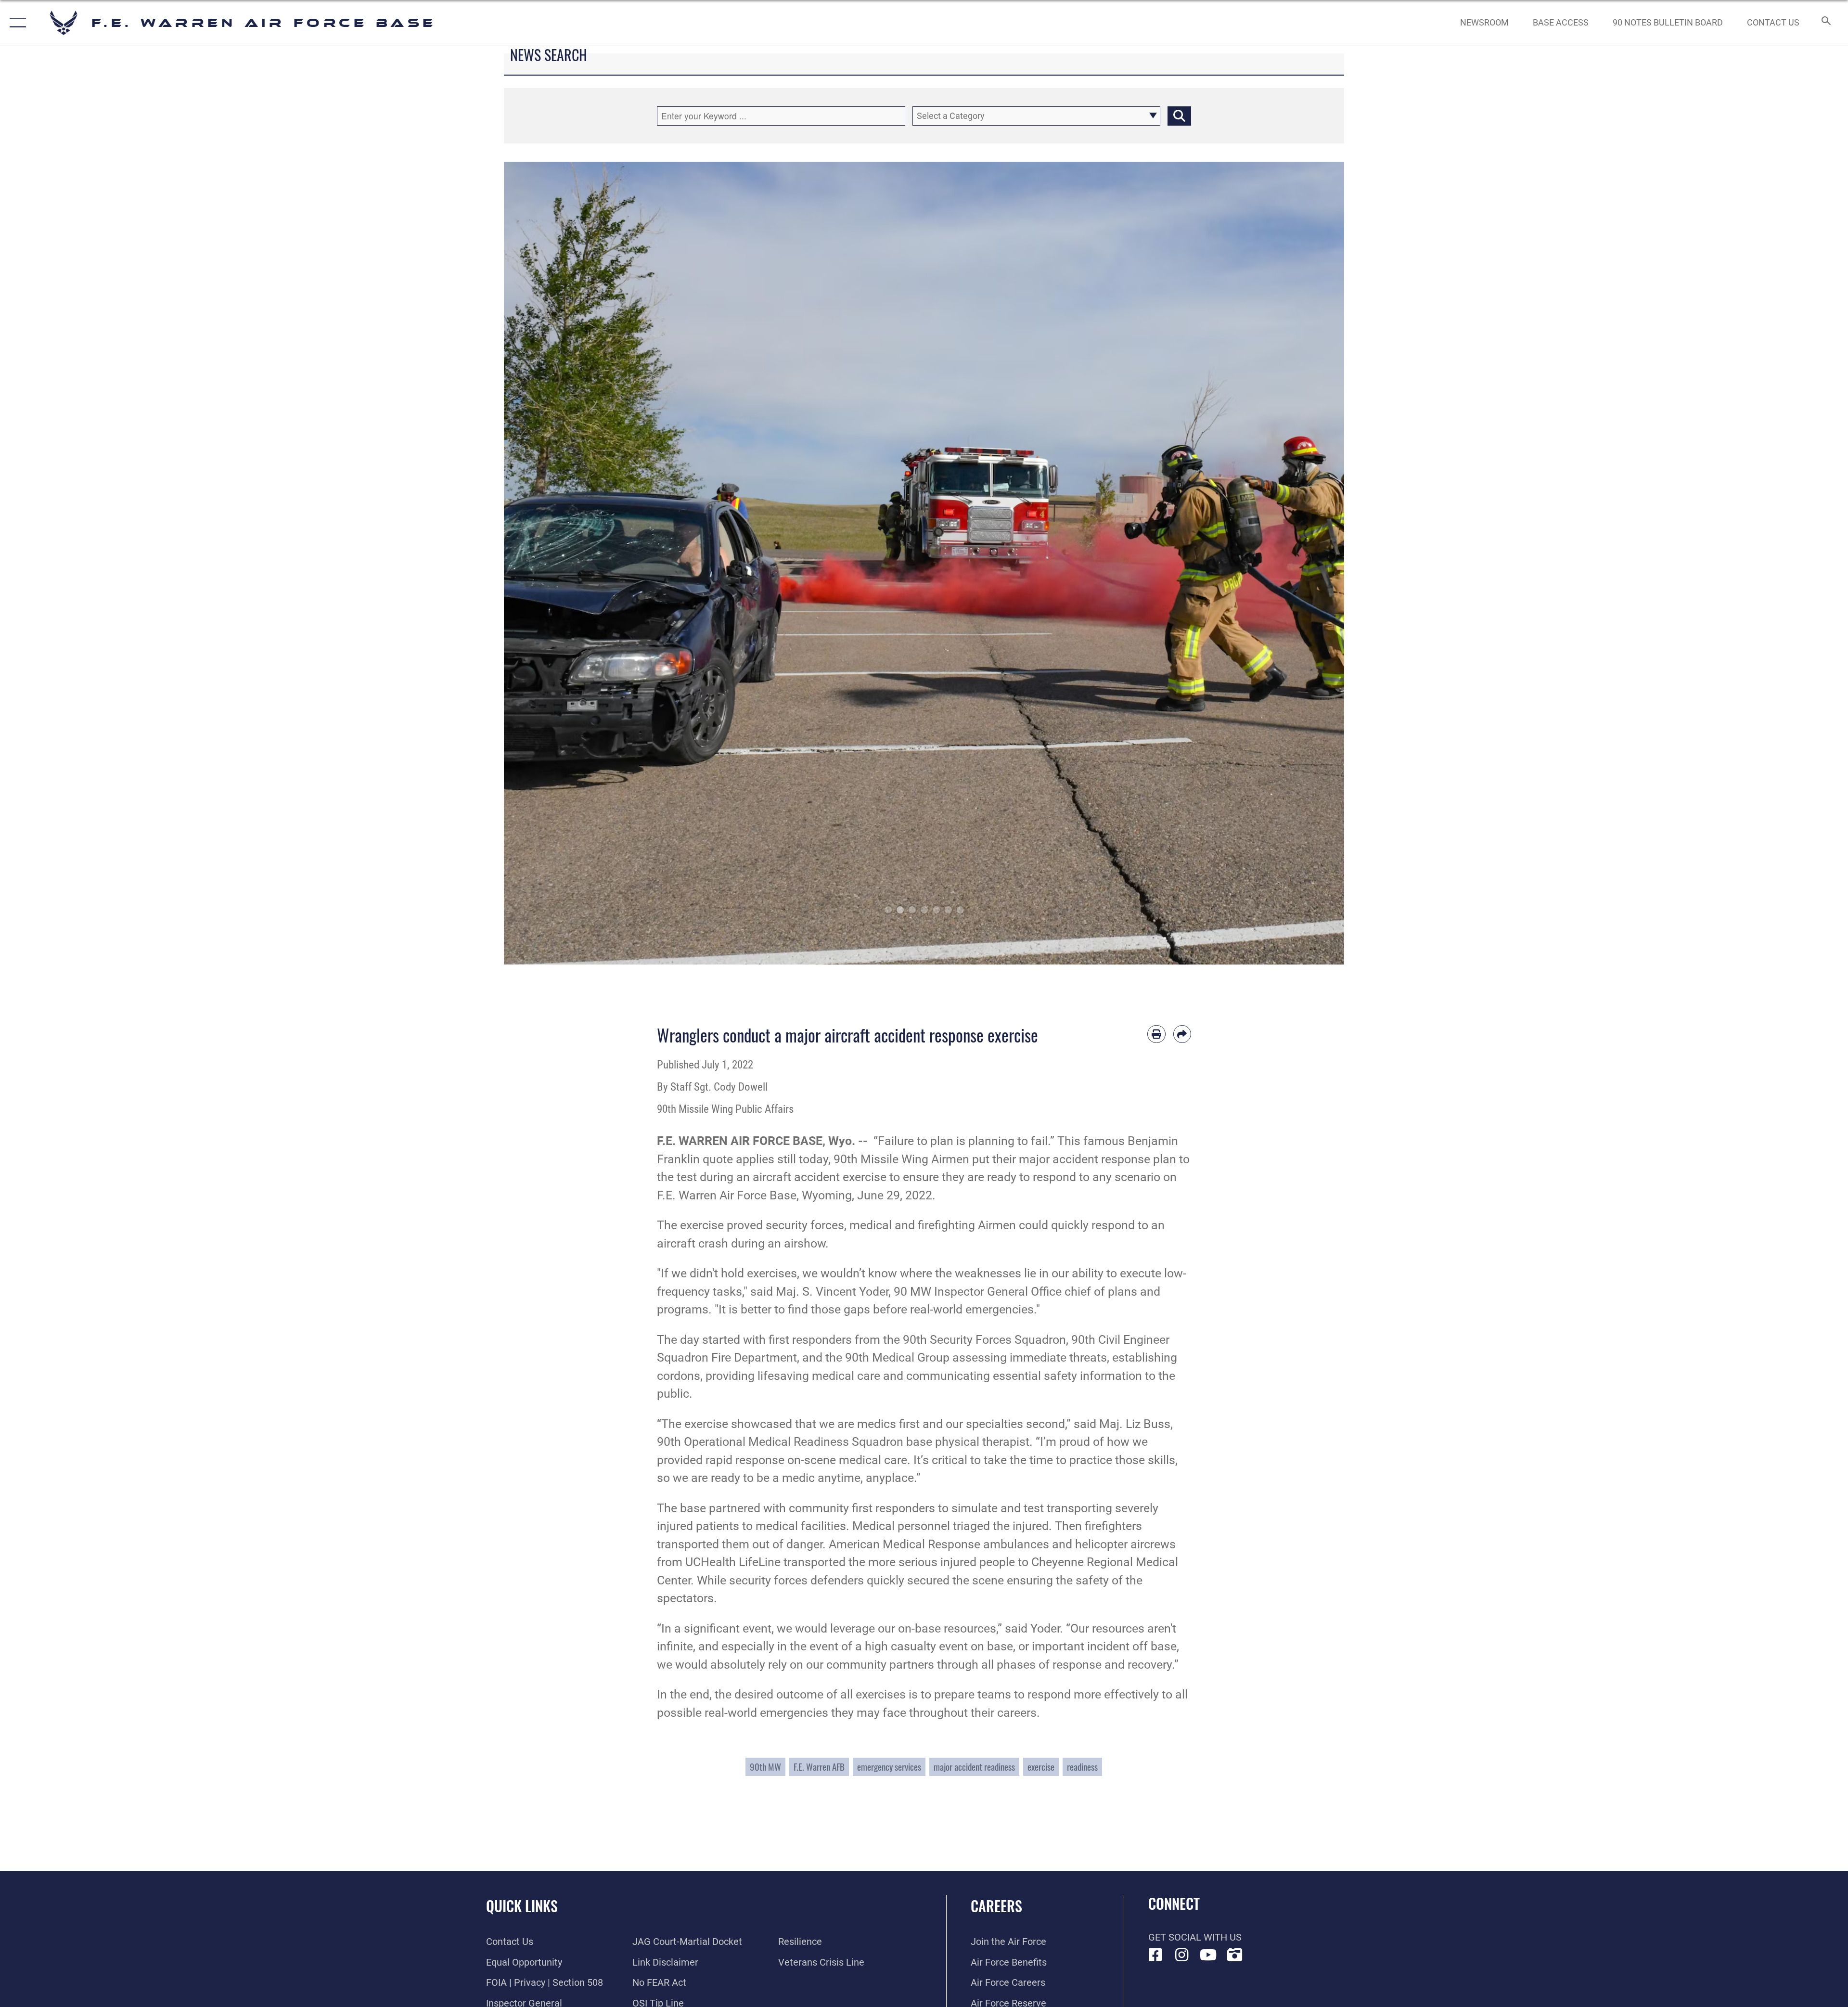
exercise (1041, 1767)
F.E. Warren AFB (819, 1767)
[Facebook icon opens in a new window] (1155, 1955)
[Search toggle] (1825, 23)
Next (1302, 563)
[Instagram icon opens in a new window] (1182, 1955)
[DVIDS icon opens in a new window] (1235, 1955)
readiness (1082, 1767)
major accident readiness (974, 1767)
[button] (16, 23)
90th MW (765, 1767)
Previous (546, 563)
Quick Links (522, 1906)
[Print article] (1156, 1034)
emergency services (889, 1767)
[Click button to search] (1179, 116)
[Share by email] (1182, 1034)
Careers (996, 1906)
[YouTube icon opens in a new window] (1208, 1955)
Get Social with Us (1195, 1937)
